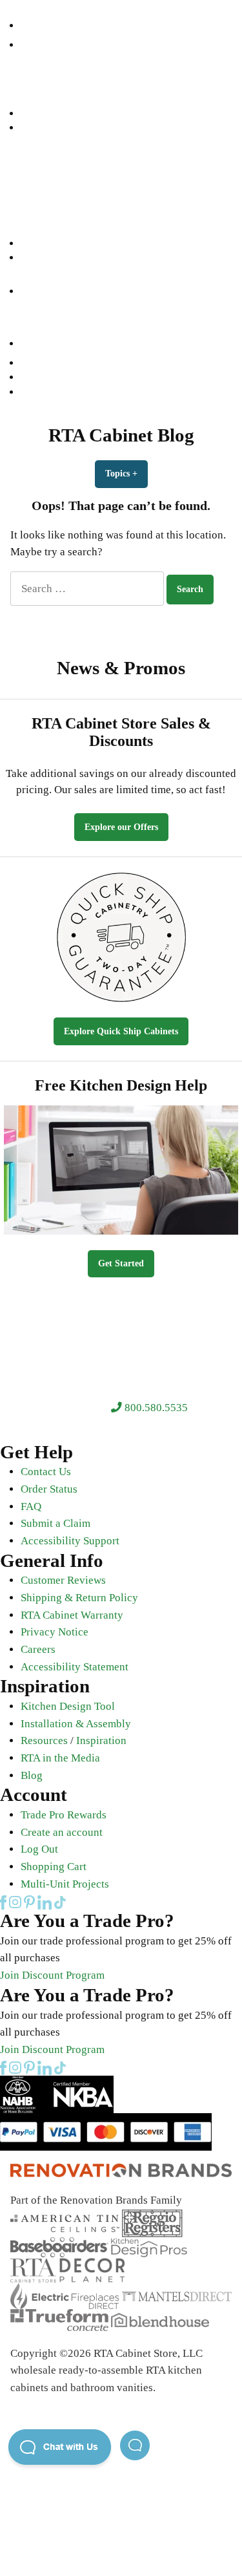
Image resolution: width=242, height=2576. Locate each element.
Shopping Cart (54, 1867)
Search (35, 128)
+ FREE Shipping (137, 200)
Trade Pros (44, 229)
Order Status (49, 1489)
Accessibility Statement (75, 1667)
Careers (38, 1649)
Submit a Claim (55, 1523)
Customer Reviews (63, 1580)
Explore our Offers (121, 827)
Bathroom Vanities (60, 157)
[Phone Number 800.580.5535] (28, 26)
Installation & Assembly (76, 1724)
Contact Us (46, 1472)
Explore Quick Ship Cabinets (121, 1031)
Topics (126, 474)
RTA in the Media (60, 1758)
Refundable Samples (63, 392)
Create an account (62, 1832)
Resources (43, 214)
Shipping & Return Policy (79, 1598)
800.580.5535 (155, 1408)
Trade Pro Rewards (64, 1815)
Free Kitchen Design (63, 377)
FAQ (31, 1506)
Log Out (39, 1849)
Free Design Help (56, 186)
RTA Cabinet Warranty (72, 1615)
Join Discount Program (52, 1975)
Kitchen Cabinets (55, 142)
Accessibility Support (70, 1541)
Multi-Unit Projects (65, 1884)
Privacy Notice (55, 1632)
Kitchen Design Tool (68, 1706)
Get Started (121, 1263)
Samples (38, 243)
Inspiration (101, 1740)
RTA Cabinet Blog (121, 435)
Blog (32, 1775)
